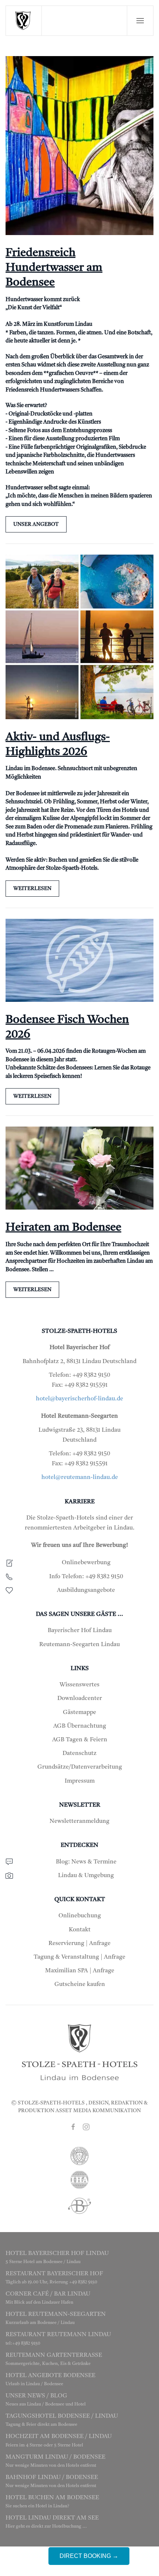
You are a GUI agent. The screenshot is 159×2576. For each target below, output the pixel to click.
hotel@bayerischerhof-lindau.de (79, 1399)
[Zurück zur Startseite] (24, 21)
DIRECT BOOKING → (89, 2556)
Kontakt (80, 1930)
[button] (140, 21)
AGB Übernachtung (80, 1726)
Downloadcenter (80, 1699)
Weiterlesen (32, 889)
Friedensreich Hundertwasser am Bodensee (54, 268)
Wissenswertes (79, 1685)
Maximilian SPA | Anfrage (80, 1971)
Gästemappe (79, 1713)
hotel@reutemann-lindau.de (80, 1477)
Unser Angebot (36, 524)
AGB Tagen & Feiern (80, 1740)
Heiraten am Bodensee (63, 1228)
